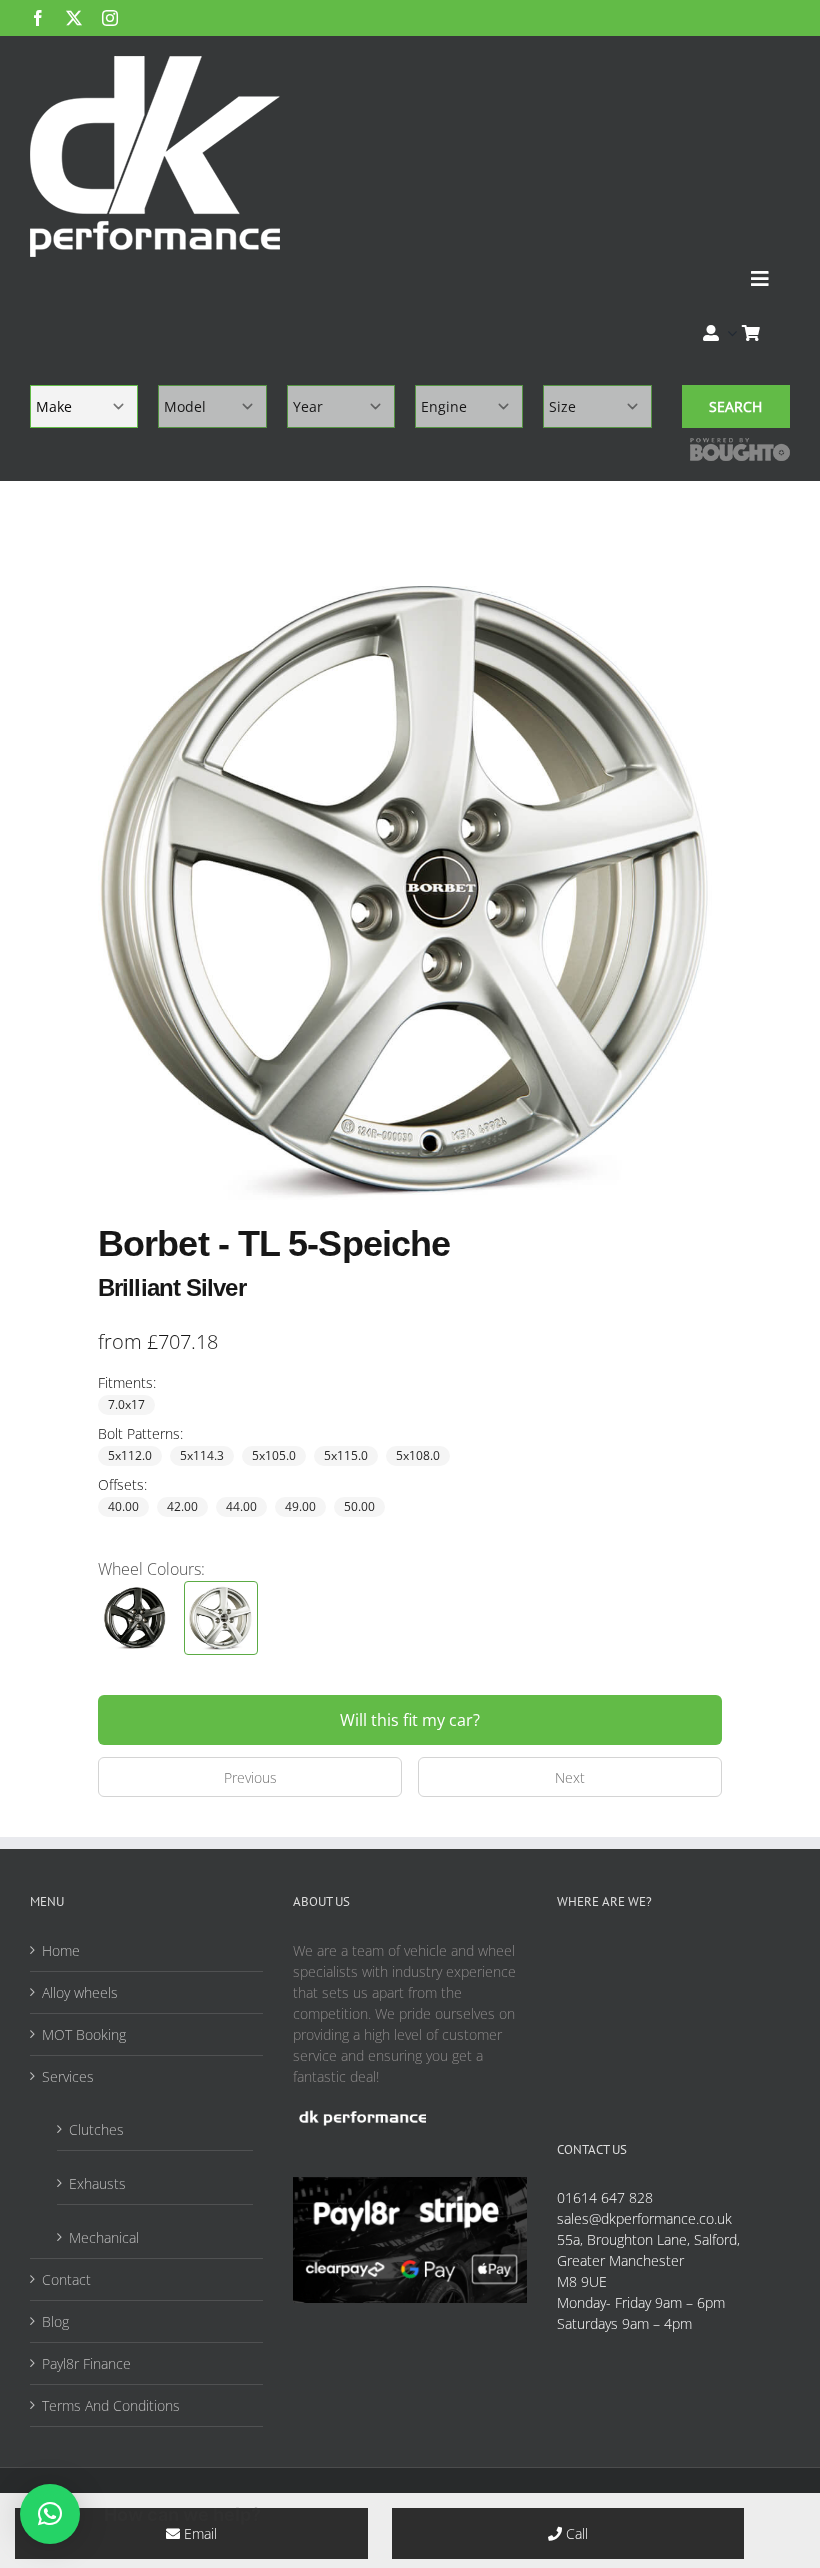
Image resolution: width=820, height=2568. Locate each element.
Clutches (96, 2129)
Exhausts (97, 2183)
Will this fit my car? (410, 1720)
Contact (66, 2279)
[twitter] (74, 18)
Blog (55, 2321)
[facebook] (38, 18)
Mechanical (104, 2237)
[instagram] (110, 18)
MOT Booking (84, 2034)
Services (68, 2076)
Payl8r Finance (86, 2363)
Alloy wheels (80, 1992)
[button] (50, 2514)
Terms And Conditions (111, 2405)
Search (735, 406)
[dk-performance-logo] (155, 156)
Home (61, 1950)
